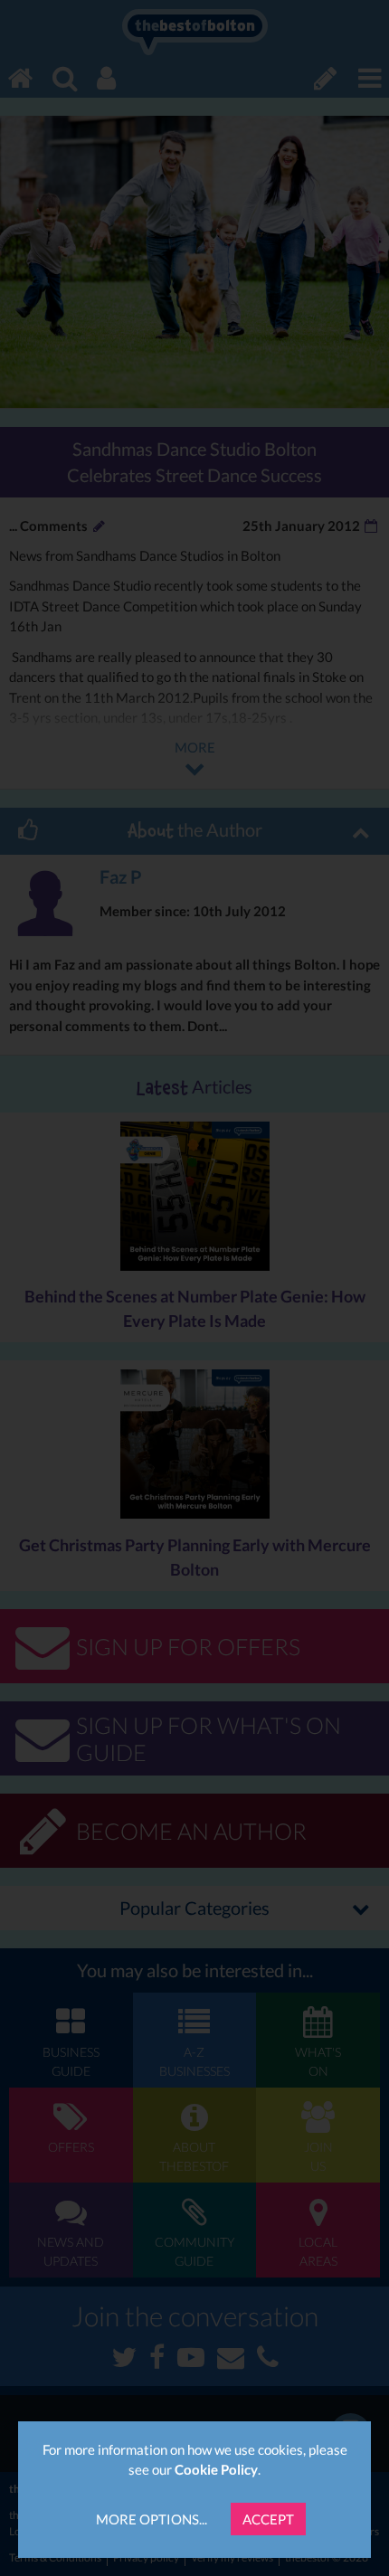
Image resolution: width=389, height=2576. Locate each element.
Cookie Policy (216, 2469)
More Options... (152, 2519)
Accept (268, 2519)
